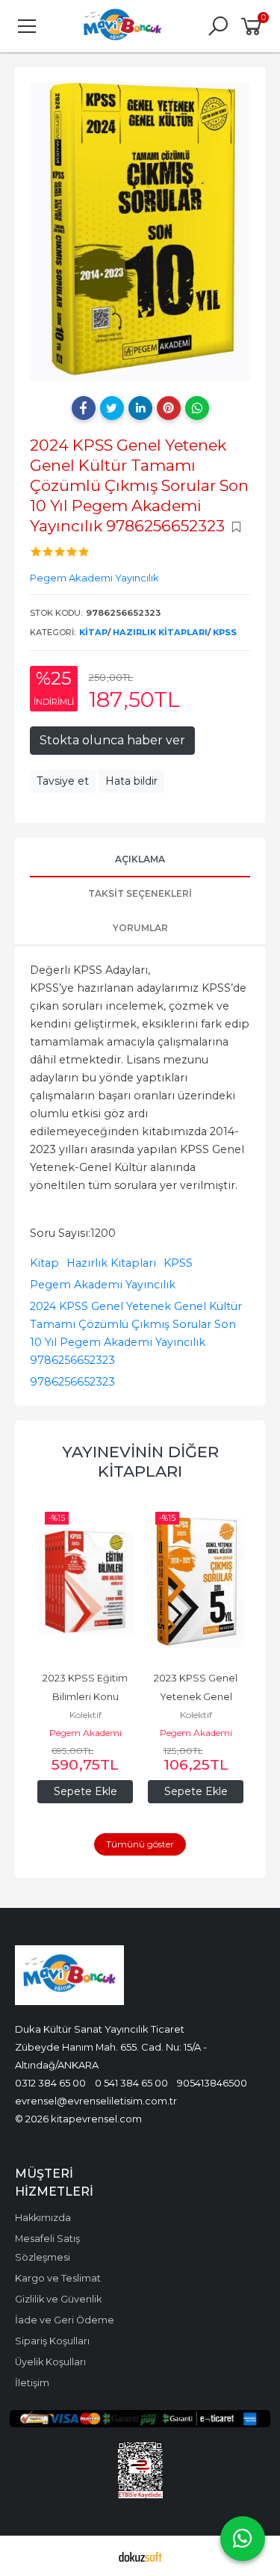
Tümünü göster (140, 1844)
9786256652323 (72, 1382)
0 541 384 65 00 (131, 2083)
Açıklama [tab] (140, 859)
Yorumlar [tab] (140, 928)
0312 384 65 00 (50, 2083)
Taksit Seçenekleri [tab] (140, 893)
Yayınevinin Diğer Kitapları (140, 1461)
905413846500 (212, 2083)
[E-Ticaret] (140, 2556)
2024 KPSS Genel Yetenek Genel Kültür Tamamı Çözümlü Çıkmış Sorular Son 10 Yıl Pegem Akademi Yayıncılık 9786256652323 (136, 1333)
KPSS (225, 632)
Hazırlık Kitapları (160, 632)
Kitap (93, 632)
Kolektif (91, 1715)
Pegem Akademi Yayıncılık (103, 1285)
